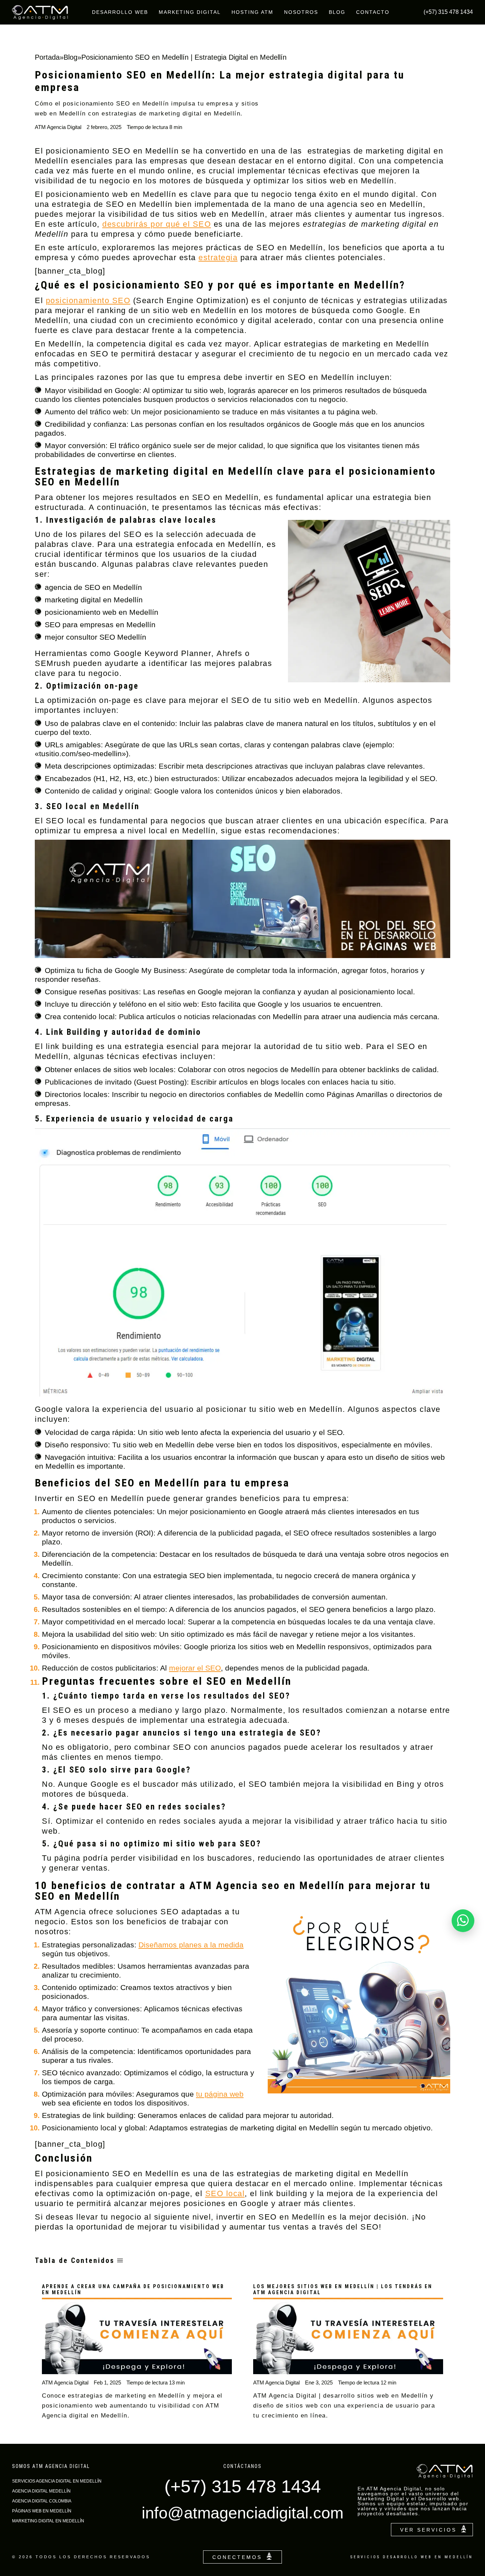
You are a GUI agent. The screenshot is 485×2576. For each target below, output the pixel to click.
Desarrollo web (120, 12)
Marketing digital (190, 12)
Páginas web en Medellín (42, 2511)
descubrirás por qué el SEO (157, 224)
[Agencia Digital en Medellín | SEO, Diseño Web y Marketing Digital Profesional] (40, 12)
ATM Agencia (61, 1912)
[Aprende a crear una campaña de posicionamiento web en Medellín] (137, 2336)
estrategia (218, 257)
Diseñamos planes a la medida (191, 1945)
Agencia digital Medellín (41, 2491)
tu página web (220, 2094)
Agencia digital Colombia (42, 2501)
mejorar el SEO (195, 1668)
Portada (47, 57)
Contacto (373, 12)
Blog (337, 12)
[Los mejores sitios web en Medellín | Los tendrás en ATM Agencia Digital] (348, 2336)
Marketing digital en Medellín (48, 2521)
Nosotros (301, 12)
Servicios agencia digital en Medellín (57, 2481)
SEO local (225, 2193)
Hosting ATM (252, 12)
